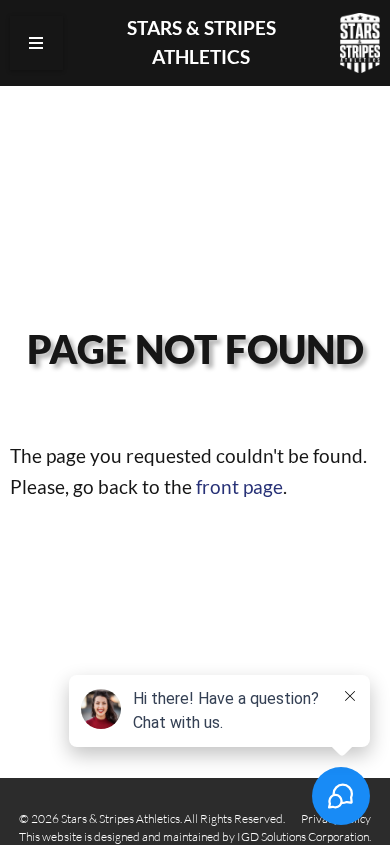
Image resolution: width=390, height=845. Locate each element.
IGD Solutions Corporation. (304, 836)
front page (239, 486)
